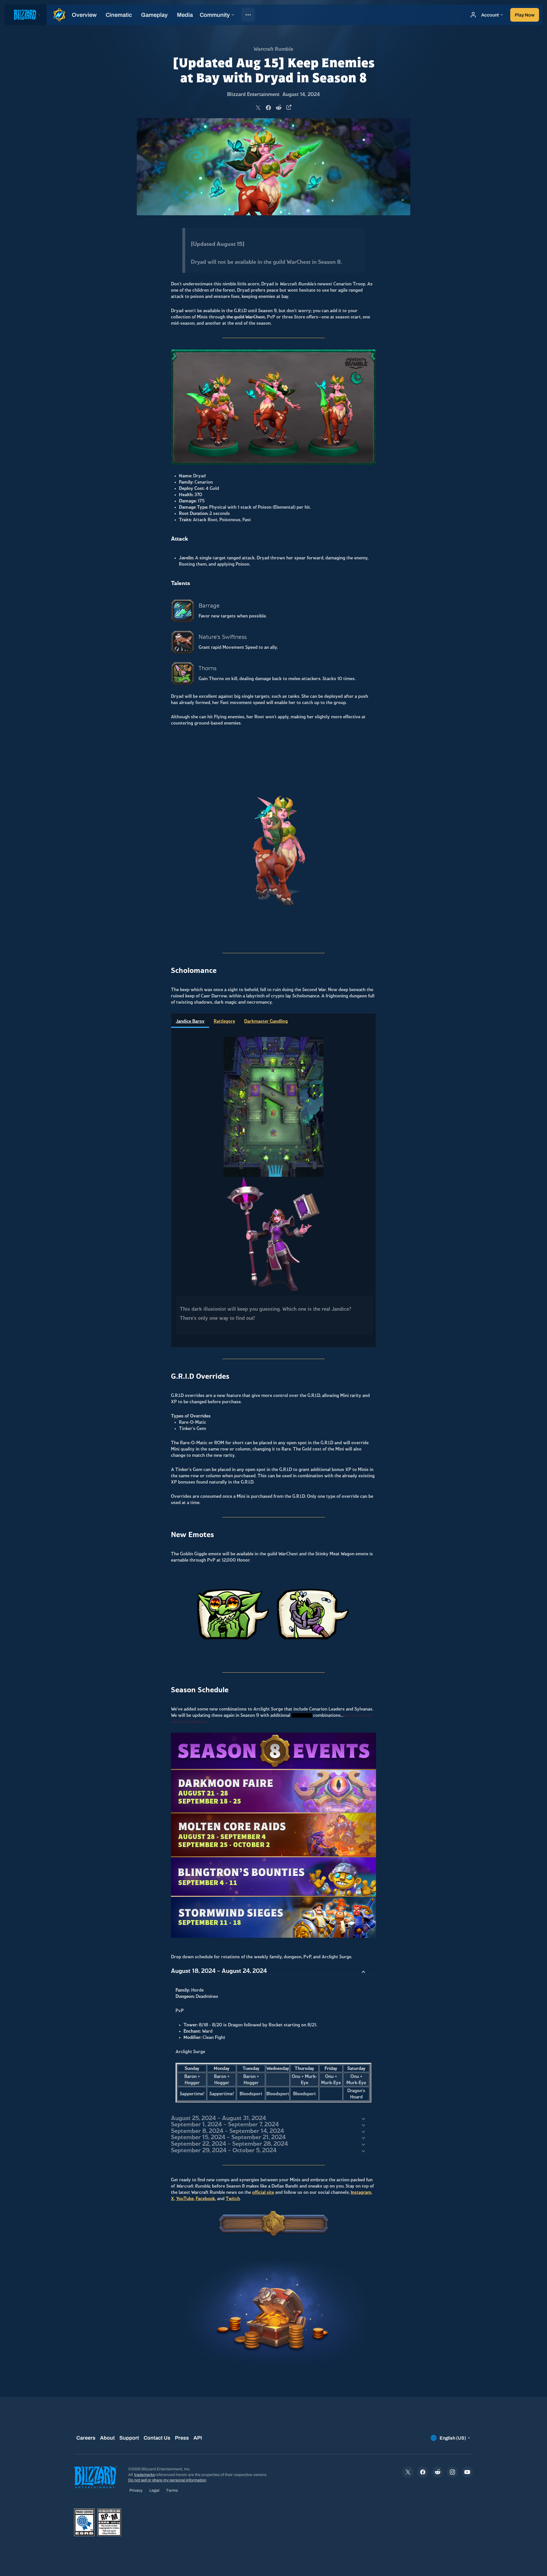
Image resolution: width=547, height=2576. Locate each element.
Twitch (233, 2199)
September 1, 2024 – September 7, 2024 (225, 2124)
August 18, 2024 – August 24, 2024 (219, 1971)
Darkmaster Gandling (266, 1021)
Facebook (205, 2199)
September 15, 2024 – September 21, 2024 (228, 2137)
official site (263, 2192)
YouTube (185, 2199)
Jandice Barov (190, 1021)
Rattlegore (224, 1021)
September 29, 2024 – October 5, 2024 (224, 2150)
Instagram (361, 2192)
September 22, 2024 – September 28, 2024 (229, 2144)
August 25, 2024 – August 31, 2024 (219, 2118)
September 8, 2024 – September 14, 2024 (227, 2131)
